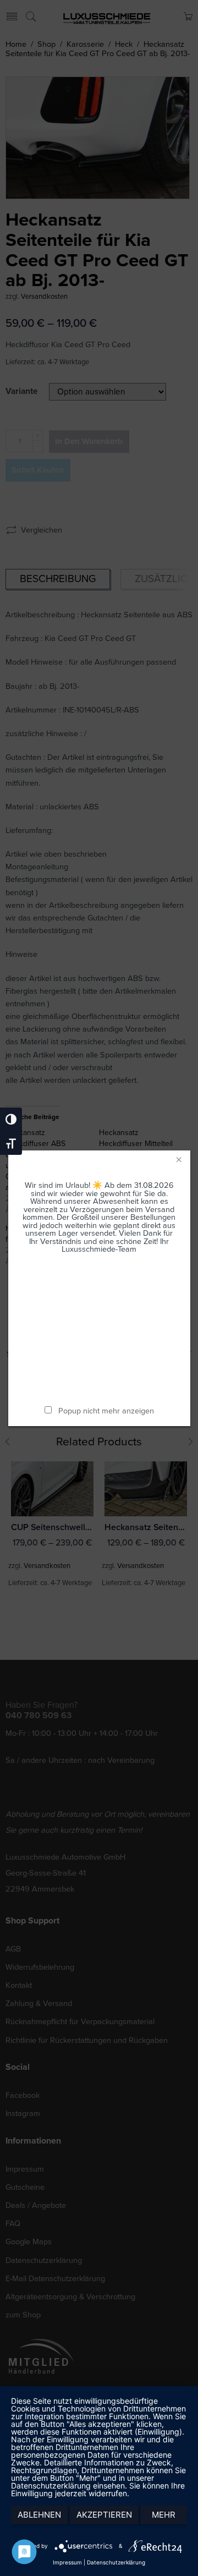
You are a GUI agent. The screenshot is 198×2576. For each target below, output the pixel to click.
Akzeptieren (104, 2515)
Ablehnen (39, 2515)
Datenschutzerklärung (116, 2562)
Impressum (67, 2562)
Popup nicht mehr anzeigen (106, 1411)
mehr (164, 2515)
